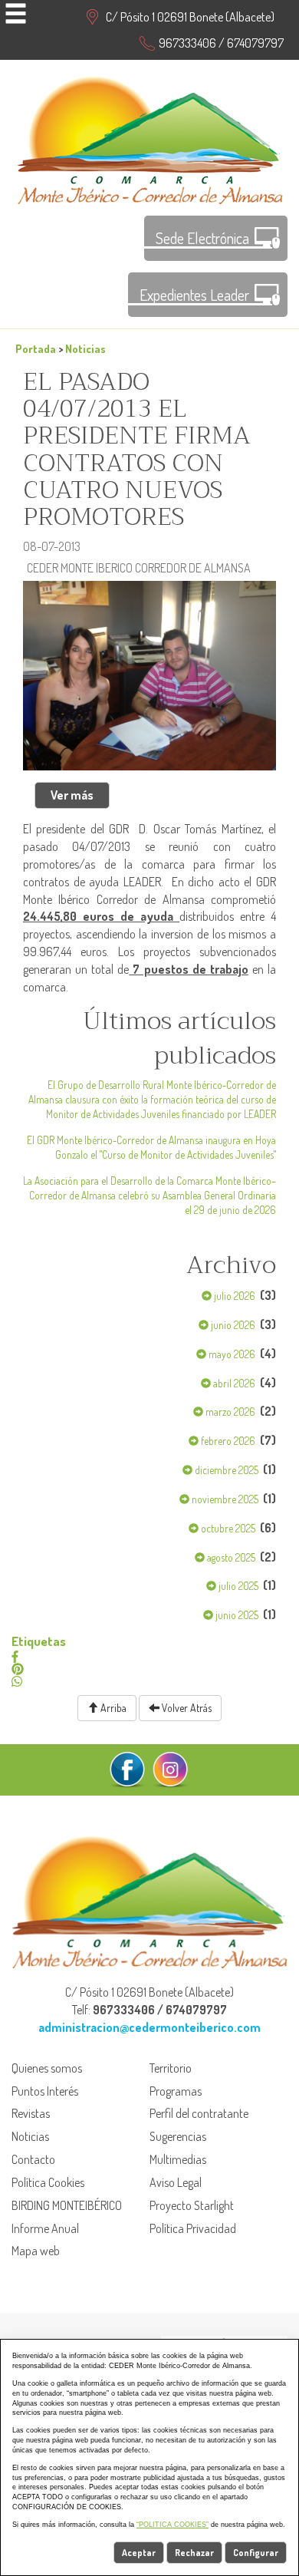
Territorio (171, 2068)
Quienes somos (47, 2068)
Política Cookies (48, 2182)
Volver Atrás (186, 1708)
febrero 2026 (227, 1441)
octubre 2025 (227, 1528)
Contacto (33, 2159)
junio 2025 (236, 1615)
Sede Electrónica (202, 238)
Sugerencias (178, 2136)
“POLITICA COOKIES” (172, 2525)
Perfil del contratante (199, 2113)
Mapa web (36, 2251)
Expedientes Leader (194, 295)
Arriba (112, 1708)
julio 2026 (233, 1296)
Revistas (31, 2113)
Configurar (256, 2553)
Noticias (85, 348)
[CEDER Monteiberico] (150, 138)
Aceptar (139, 2553)
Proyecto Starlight (192, 2205)
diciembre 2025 (225, 1470)
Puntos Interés (45, 2091)
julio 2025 (237, 1586)
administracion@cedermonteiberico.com (149, 2027)
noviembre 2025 (224, 1499)
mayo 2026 (231, 1354)
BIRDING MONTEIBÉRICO (67, 2205)
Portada (36, 348)
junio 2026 (232, 1325)
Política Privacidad (193, 2228)
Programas (176, 2091)
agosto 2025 (230, 1557)
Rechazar (194, 2553)
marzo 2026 (229, 1412)
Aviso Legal (176, 2182)
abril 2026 (233, 1383)
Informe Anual (45, 2228)
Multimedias (178, 2159)
